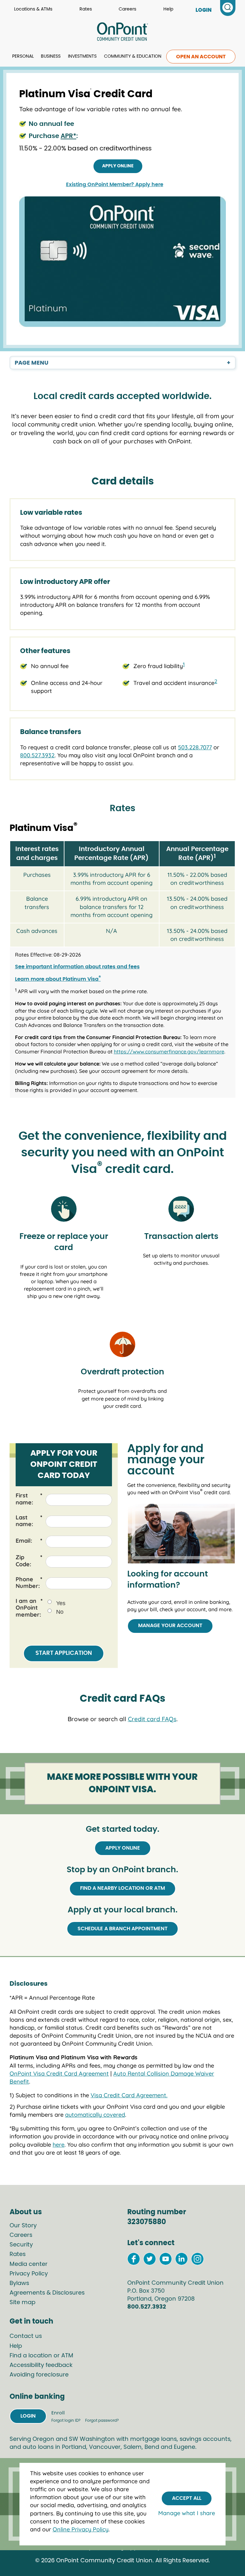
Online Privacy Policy (81, 2529)
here (59, 2145)
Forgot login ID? (66, 2420)
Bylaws (19, 2283)
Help (168, 9)
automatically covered (95, 2115)
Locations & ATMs (33, 9)
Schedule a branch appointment (122, 1929)
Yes (61, 1603)
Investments (82, 56)
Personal (23, 56)
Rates (86, 9)
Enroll (58, 2413)
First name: (29, 1499)
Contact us (26, 2336)
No (60, 1612)
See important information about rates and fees (77, 967)
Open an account (201, 57)
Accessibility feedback (41, 2365)
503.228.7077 (195, 747)
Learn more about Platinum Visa (58, 979)
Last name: (29, 1521)
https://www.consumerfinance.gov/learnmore (169, 1052)
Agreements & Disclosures (47, 2293)
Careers (127, 9)
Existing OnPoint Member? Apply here (115, 185)
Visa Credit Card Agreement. (129, 2095)
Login (28, 2416)
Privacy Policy (29, 2274)
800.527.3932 (37, 755)
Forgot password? (102, 2420)
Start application (64, 1653)
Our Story (23, 2226)
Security (21, 2245)
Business (51, 56)
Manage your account (170, 1626)
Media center (29, 2264)
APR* (68, 136)
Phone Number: (29, 1583)
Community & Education (133, 56)
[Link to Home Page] (122, 33)
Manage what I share (187, 2513)
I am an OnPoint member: (29, 1608)
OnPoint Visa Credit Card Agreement (59, 2074)
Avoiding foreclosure (39, 2375)
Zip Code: (29, 1561)
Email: (29, 1541)
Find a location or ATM (41, 2356)
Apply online (118, 166)
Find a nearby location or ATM (122, 1888)
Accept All (187, 2498)
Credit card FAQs (152, 1719)
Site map (22, 2303)
